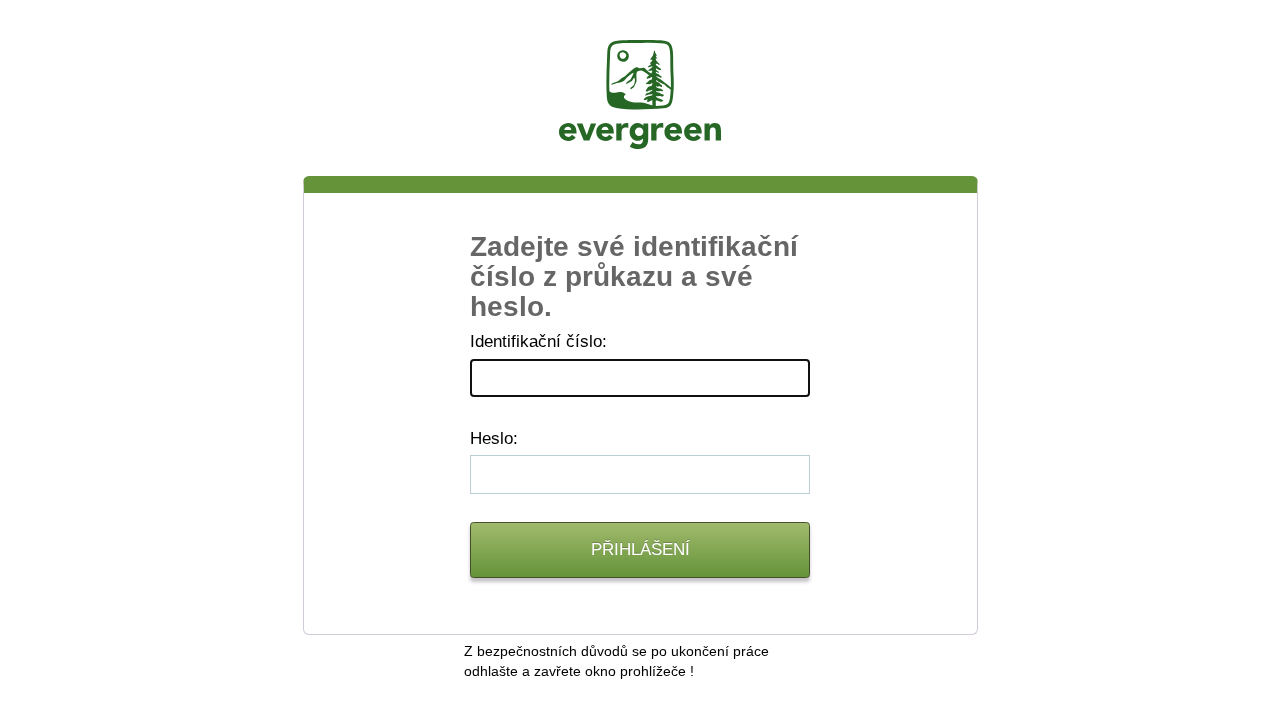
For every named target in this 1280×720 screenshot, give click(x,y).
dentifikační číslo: (538, 341)
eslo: (494, 438)
